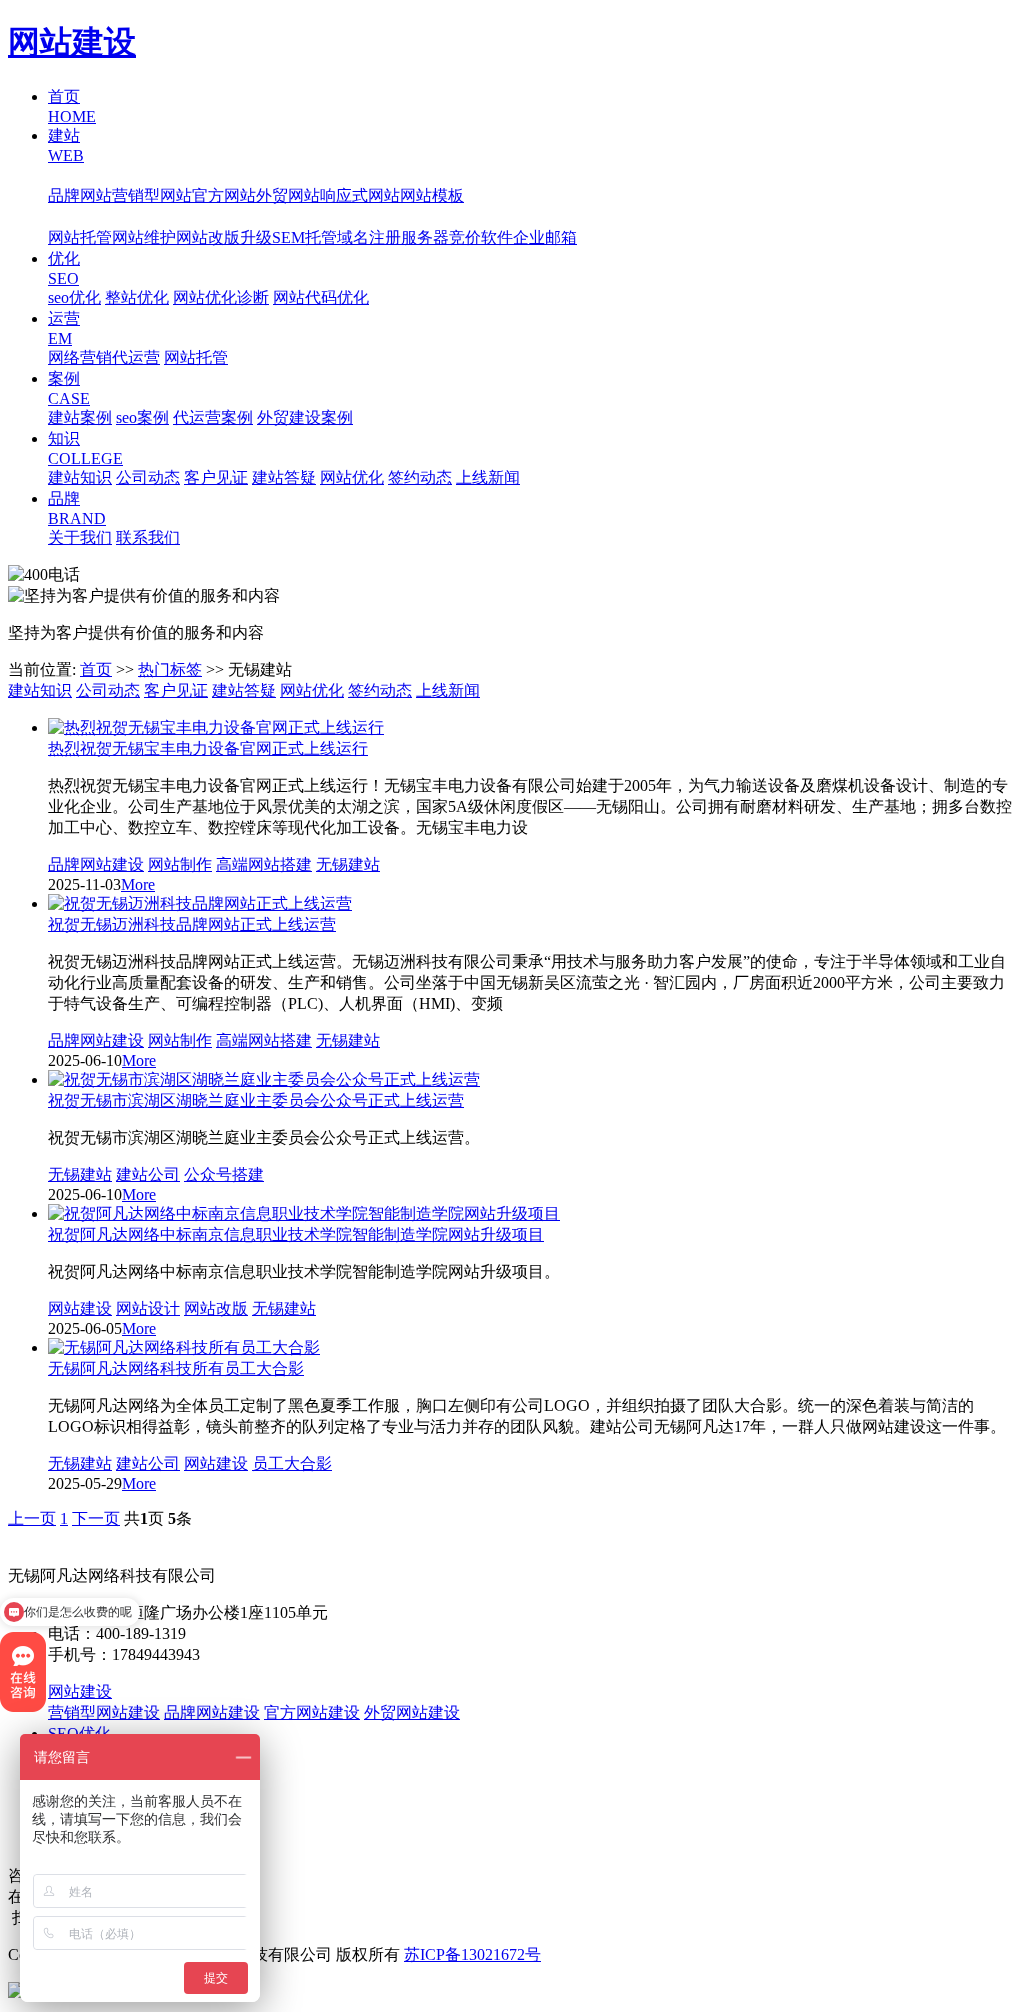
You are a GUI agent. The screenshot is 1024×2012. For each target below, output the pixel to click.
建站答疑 (284, 477)
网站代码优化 (321, 297)
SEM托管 (304, 237)
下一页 (96, 1518)
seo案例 (142, 417)
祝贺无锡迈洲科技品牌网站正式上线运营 (192, 924)
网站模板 (432, 195)
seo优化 (74, 297)
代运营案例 (213, 417)
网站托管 (80, 237)
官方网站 (224, 195)
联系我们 (148, 537)
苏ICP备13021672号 (472, 1954)
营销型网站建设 (104, 1712)
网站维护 (144, 237)
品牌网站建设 (96, 864)
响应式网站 (360, 195)
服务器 (425, 237)
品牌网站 (80, 195)
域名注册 (369, 237)
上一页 (32, 1518)
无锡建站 (348, 864)
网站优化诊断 (221, 297)
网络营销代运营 (104, 357)
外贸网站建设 (412, 1712)
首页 (96, 669)
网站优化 (352, 477)
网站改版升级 (224, 237)
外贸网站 (288, 195)
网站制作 (180, 864)
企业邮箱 (545, 237)
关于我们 (80, 537)
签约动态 (420, 477)
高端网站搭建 (264, 864)
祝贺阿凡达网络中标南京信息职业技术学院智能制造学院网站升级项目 (296, 1234)
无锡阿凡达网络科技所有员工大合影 (176, 1368)
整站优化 (137, 297)
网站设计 (148, 1308)
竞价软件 (481, 237)
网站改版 (216, 1308)
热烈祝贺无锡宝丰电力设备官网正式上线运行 (208, 748)
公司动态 (148, 477)
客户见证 (216, 477)
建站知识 (80, 477)
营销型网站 (152, 195)
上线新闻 (488, 477)
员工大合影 (292, 1463)
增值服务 (80, 216)
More (138, 884)
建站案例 (80, 417)
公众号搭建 (224, 1174)
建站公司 (148, 1174)
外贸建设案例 (305, 417)
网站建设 (72, 42)
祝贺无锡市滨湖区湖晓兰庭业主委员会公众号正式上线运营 (256, 1100)
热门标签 (170, 669)
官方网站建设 (312, 1712)
